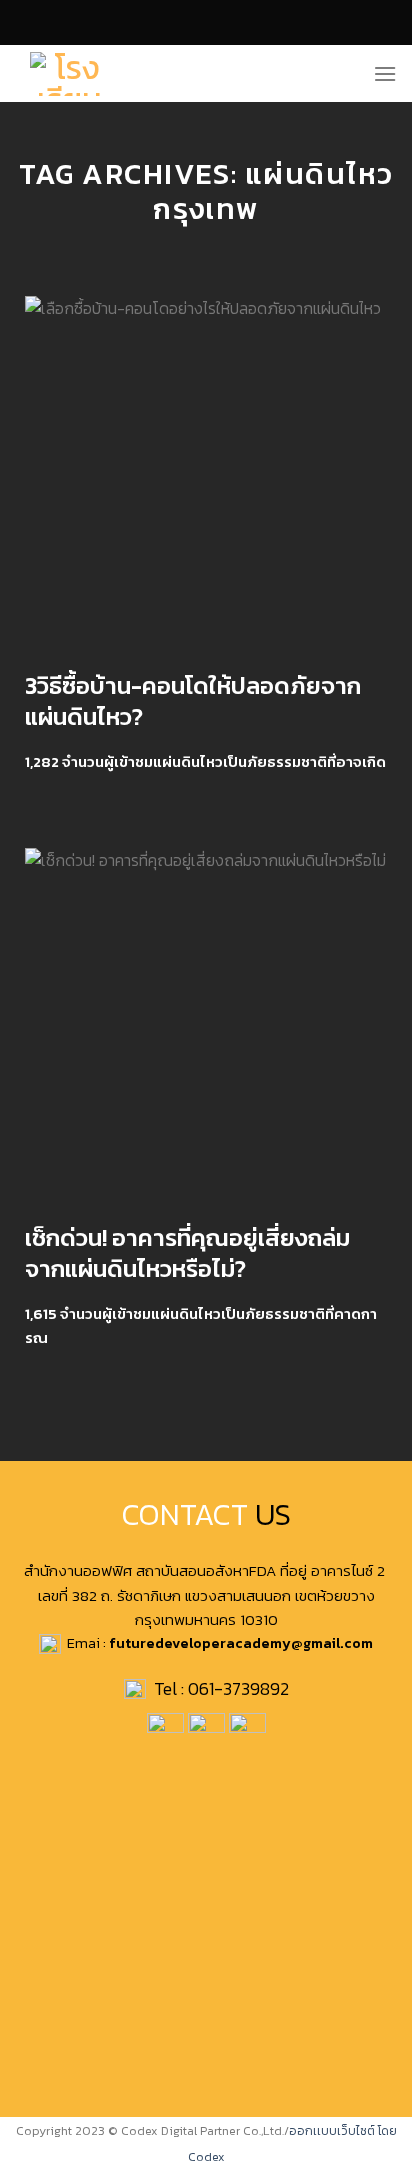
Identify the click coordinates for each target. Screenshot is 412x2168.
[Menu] (385, 73)
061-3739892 (238, 1689)
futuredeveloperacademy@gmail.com (241, 1643)
